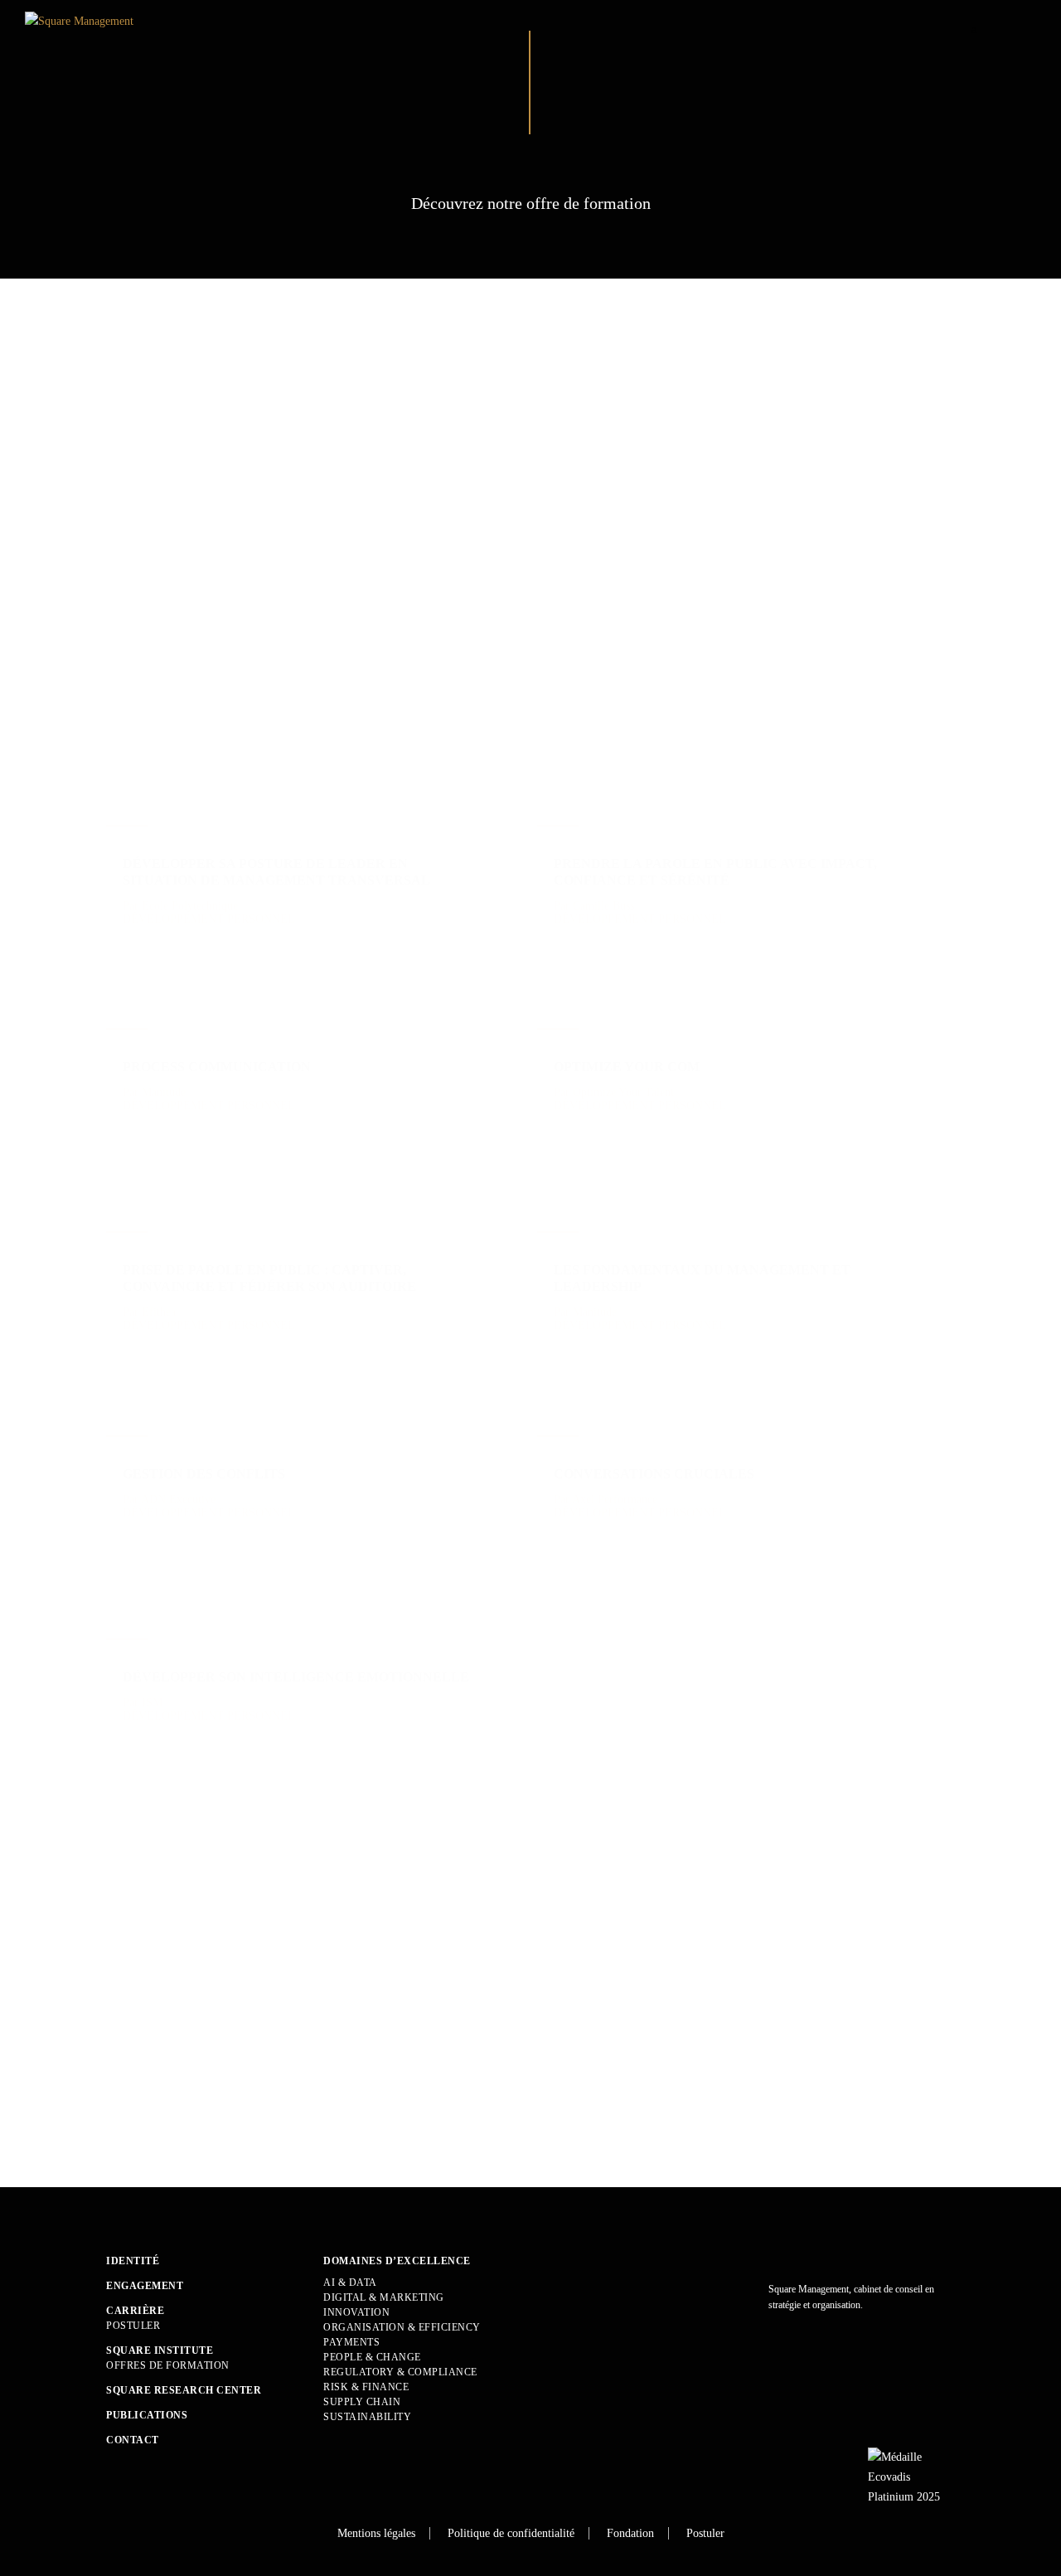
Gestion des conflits (204, 1474)
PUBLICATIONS (147, 2415)
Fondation (630, 2533)
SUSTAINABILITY (367, 2417)
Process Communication (217, 1067)
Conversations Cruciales (654, 1474)
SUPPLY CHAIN (362, 2402)
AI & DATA (350, 2283)
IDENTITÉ (133, 2261)
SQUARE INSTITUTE (160, 2350)
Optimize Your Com (627, 1067)
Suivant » (167, 2115)
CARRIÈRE (135, 2311)
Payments (351, 2342)
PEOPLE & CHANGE (372, 2357)
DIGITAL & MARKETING (384, 2297)
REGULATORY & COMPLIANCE (400, 2372)
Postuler (133, 2326)
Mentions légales (376, 2533)
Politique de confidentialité (511, 2533)
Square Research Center (184, 2390)
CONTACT (133, 2440)
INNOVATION (356, 2312)
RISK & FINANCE (366, 2387)
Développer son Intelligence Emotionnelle (296, 1677)
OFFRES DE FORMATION (168, 2365)
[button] (542, 399)
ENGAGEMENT (145, 2286)
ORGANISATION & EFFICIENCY (402, 2327)
